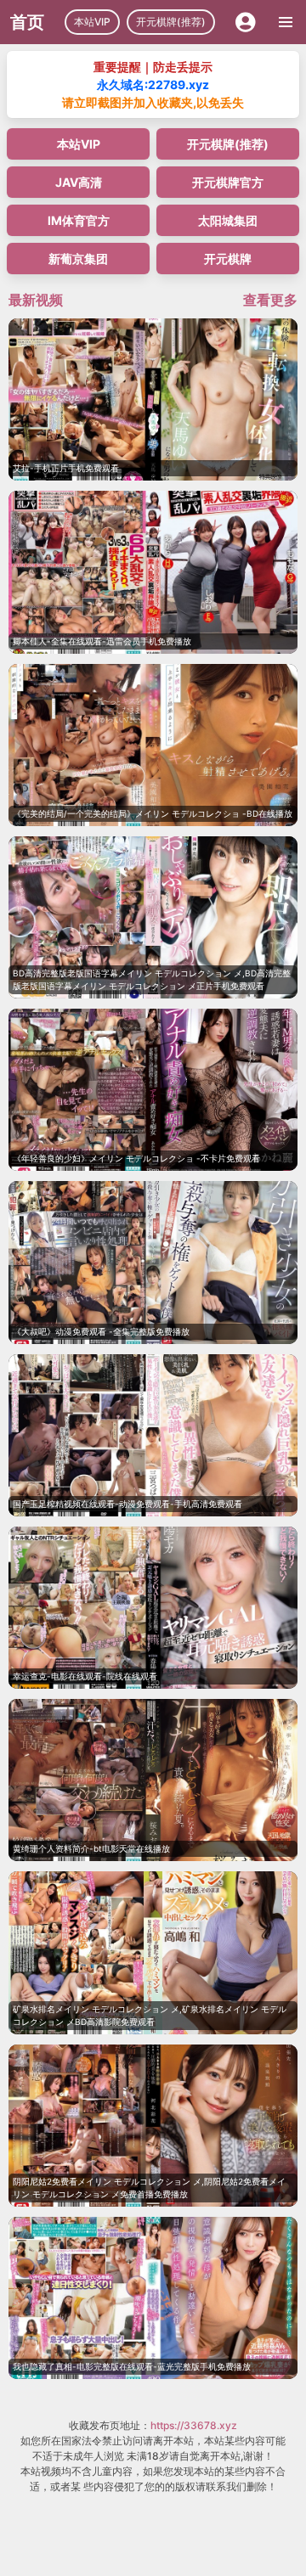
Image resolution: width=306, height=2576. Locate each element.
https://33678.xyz (194, 2425)
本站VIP (92, 22)
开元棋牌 (228, 259)
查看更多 (270, 300)
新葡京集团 (78, 259)
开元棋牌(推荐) (171, 22)
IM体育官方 (79, 220)
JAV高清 (79, 182)
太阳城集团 (228, 220)
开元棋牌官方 (228, 182)
